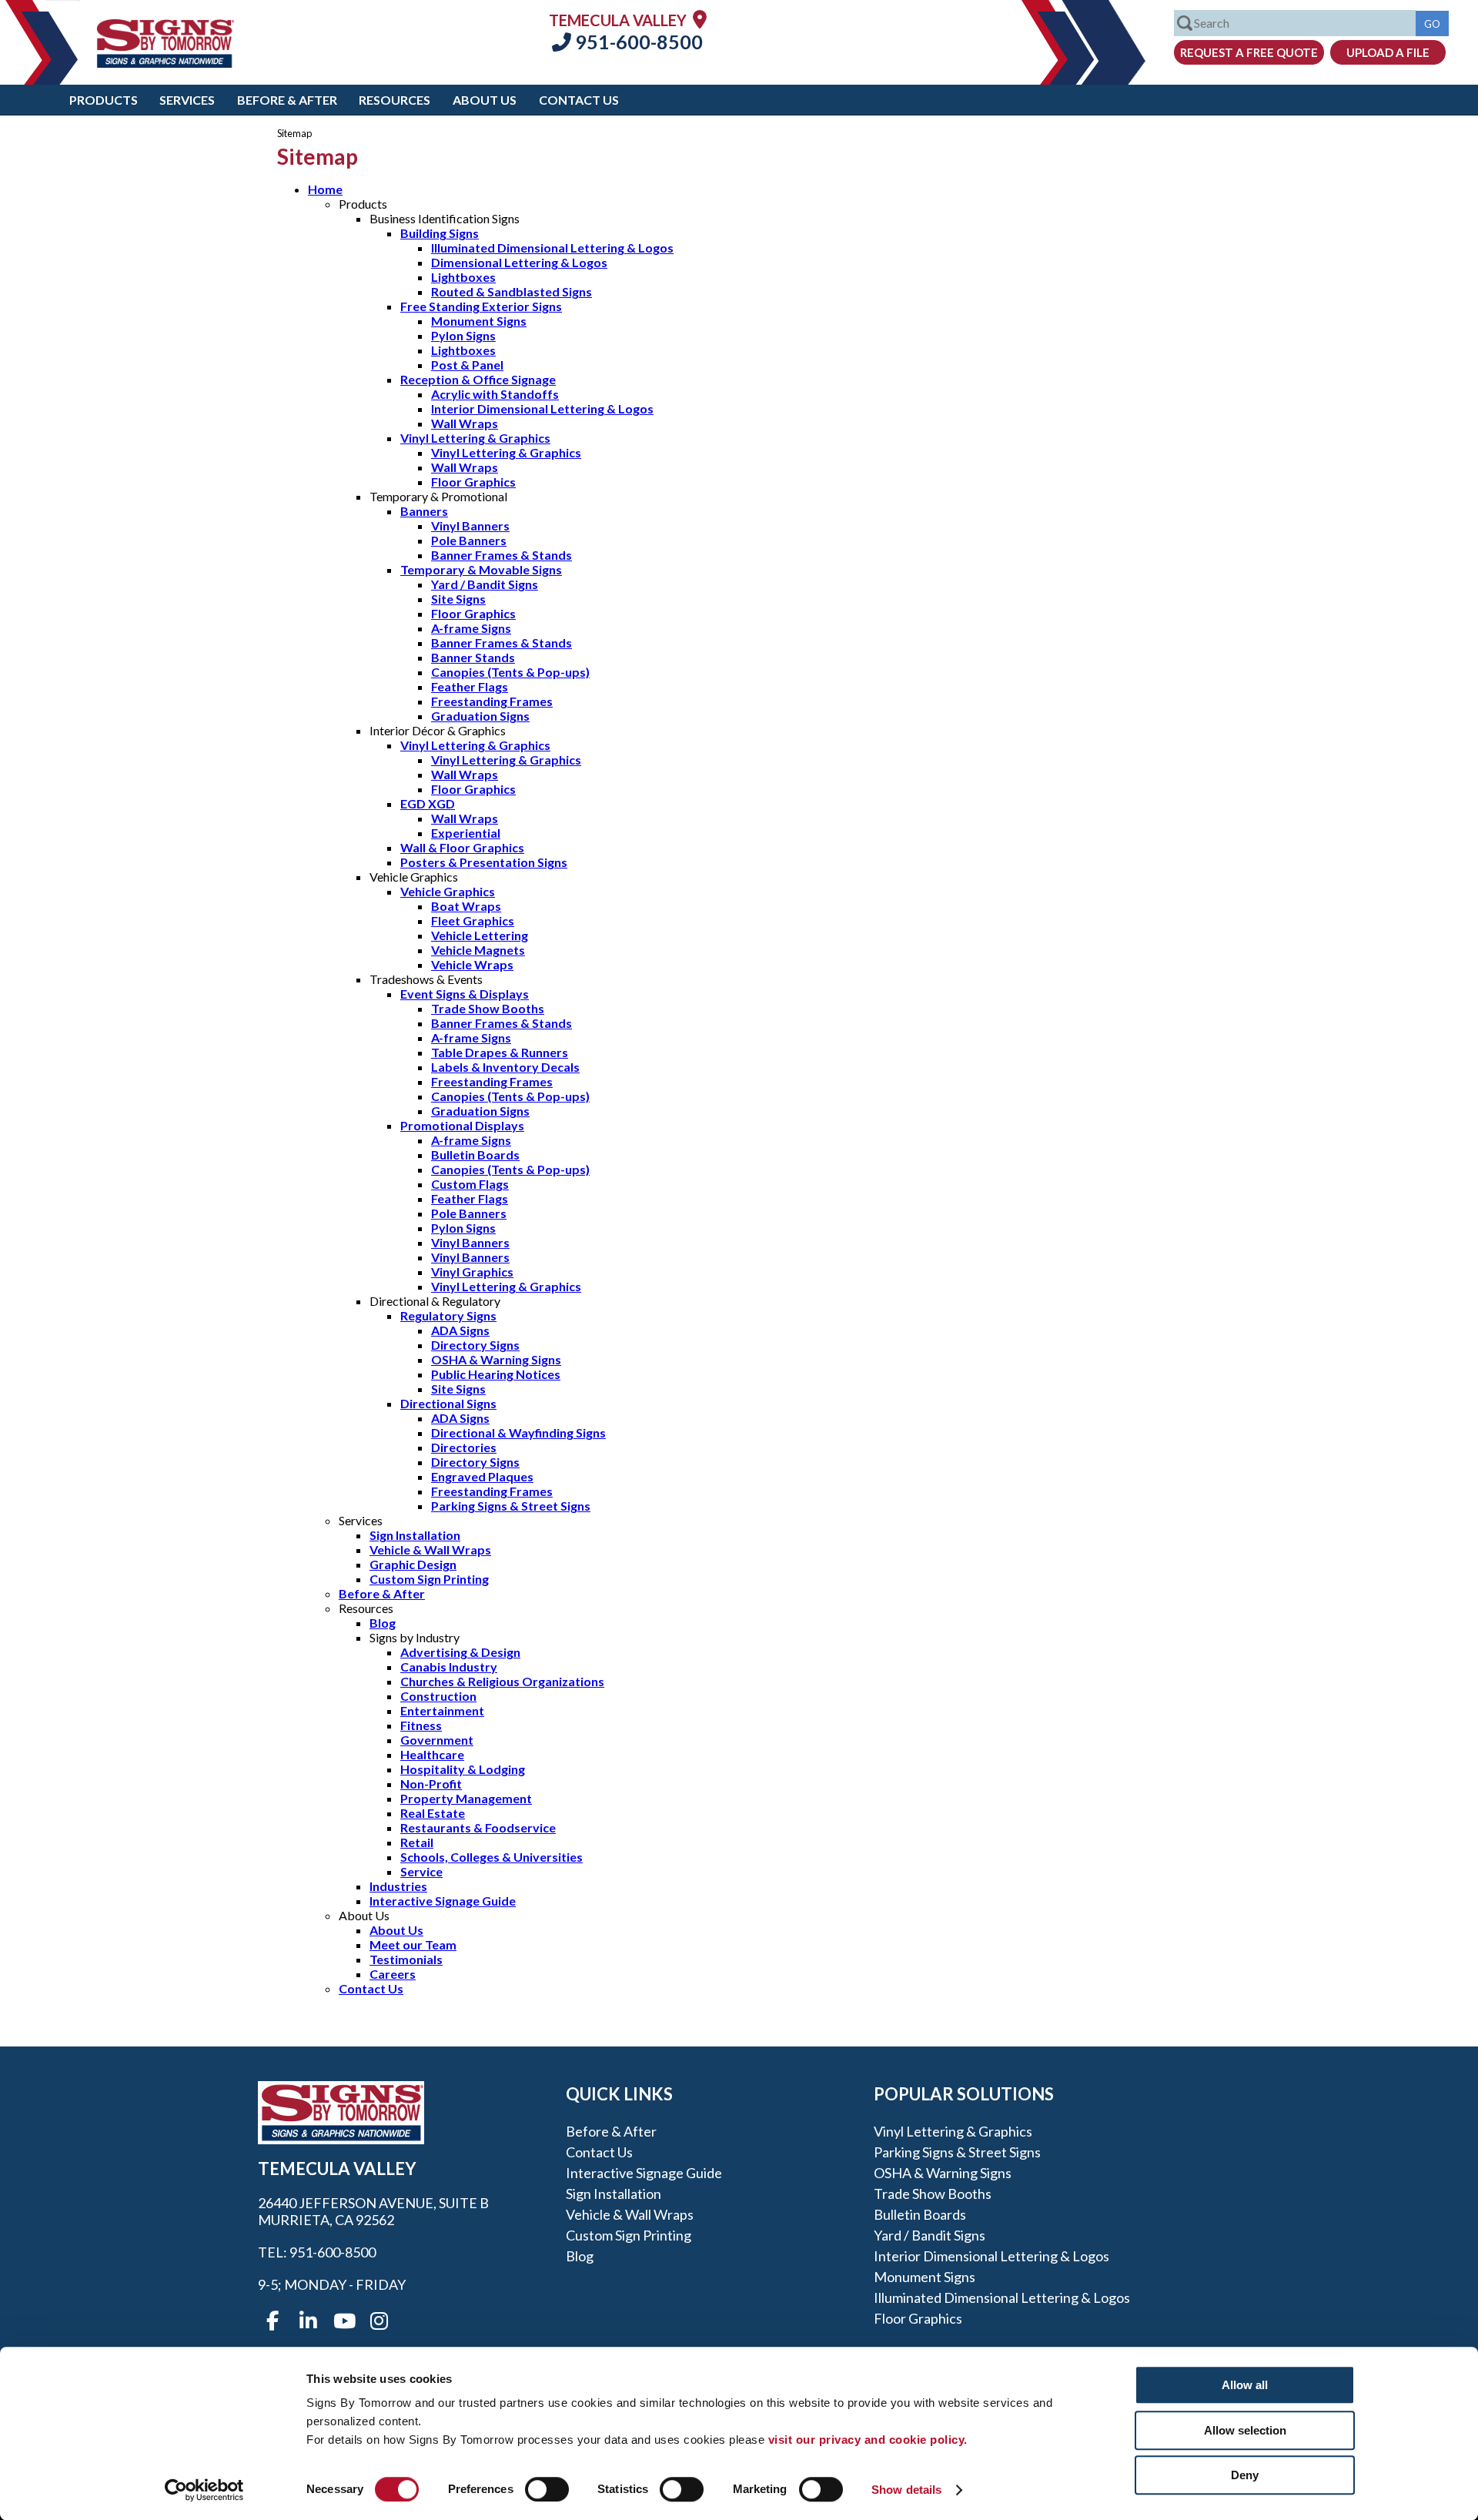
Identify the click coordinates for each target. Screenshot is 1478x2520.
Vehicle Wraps (472, 964)
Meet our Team (413, 1944)
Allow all (1245, 2385)
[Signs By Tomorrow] (166, 63)
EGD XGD (428, 803)
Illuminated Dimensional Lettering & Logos (552, 248)
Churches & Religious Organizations (502, 1681)
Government (437, 1740)
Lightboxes (463, 277)
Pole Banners (469, 540)
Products (104, 100)
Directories (464, 1447)
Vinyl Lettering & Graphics (475, 438)
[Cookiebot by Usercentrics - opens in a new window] (204, 2490)
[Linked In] (308, 2321)
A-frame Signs (471, 628)
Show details (906, 2490)
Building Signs (440, 233)
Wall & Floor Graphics (462, 847)
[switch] (547, 2489)
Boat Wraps (466, 906)
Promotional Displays (462, 1125)
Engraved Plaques (482, 1476)
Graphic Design (413, 1564)
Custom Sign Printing (429, 1579)
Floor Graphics (473, 482)
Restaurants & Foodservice (478, 1827)
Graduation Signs (480, 716)
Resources (395, 100)
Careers (393, 1974)
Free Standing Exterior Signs (481, 306)
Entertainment (442, 1710)
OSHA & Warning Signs (496, 1359)
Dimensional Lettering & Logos (519, 262)
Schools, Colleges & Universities (492, 1857)
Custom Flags (470, 1184)
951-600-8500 (637, 42)
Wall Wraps (465, 423)
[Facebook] (273, 2321)
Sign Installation (415, 1535)
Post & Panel (467, 365)
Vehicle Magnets (478, 950)
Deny (1245, 2475)
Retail (417, 1842)
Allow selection (1245, 2430)
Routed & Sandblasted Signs (512, 291)
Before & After (287, 100)
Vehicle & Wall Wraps (430, 1549)
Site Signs (458, 599)
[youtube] (343, 2321)
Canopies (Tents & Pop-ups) (510, 672)
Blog (383, 1623)
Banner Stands (473, 657)
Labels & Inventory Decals (505, 1067)
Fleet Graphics (473, 920)
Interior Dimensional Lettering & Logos (542, 408)
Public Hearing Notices (496, 1374)
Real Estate (433, 1813)
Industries (398, 1886)
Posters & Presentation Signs (484, 862)
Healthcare (432, 1754)
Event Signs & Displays (465, 994)
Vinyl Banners (470, 525)
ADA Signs (460, 1330)
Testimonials (406, 1959)
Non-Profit (431, 1784)
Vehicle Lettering (480, 935)
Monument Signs (479, 321)
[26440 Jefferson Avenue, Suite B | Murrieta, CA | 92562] (700, 19)
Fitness (421, 1725)
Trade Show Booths (488, 1008)
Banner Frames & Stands (502, 555)
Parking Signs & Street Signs (511, 1506)
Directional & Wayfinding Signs (518, 1432)
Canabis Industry (449, 1667)
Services (187, 100)
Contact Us (579, 100)
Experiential (466, 833)
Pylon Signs (463, 335)
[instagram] (379, 2321)
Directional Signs (448, 1403)
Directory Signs (475, 1345)
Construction (438, 1696)
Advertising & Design (460, 1652)
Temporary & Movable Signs (481, 569)
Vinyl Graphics (472, 1272)
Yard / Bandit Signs (485, 584)
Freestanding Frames (492, 701)
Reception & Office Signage (478, 379)
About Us (485, 100)
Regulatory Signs (448, 1315)
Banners (424, 511)
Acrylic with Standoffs (495, 394)
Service (421, 1871)
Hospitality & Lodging (463, 1769)
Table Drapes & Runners (500, 1052)
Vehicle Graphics (448, 891)
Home (325, 189)
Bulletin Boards (475, 1155)
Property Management (466, 1798)
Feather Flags (470, 686)
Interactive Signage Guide (443, 1901)
